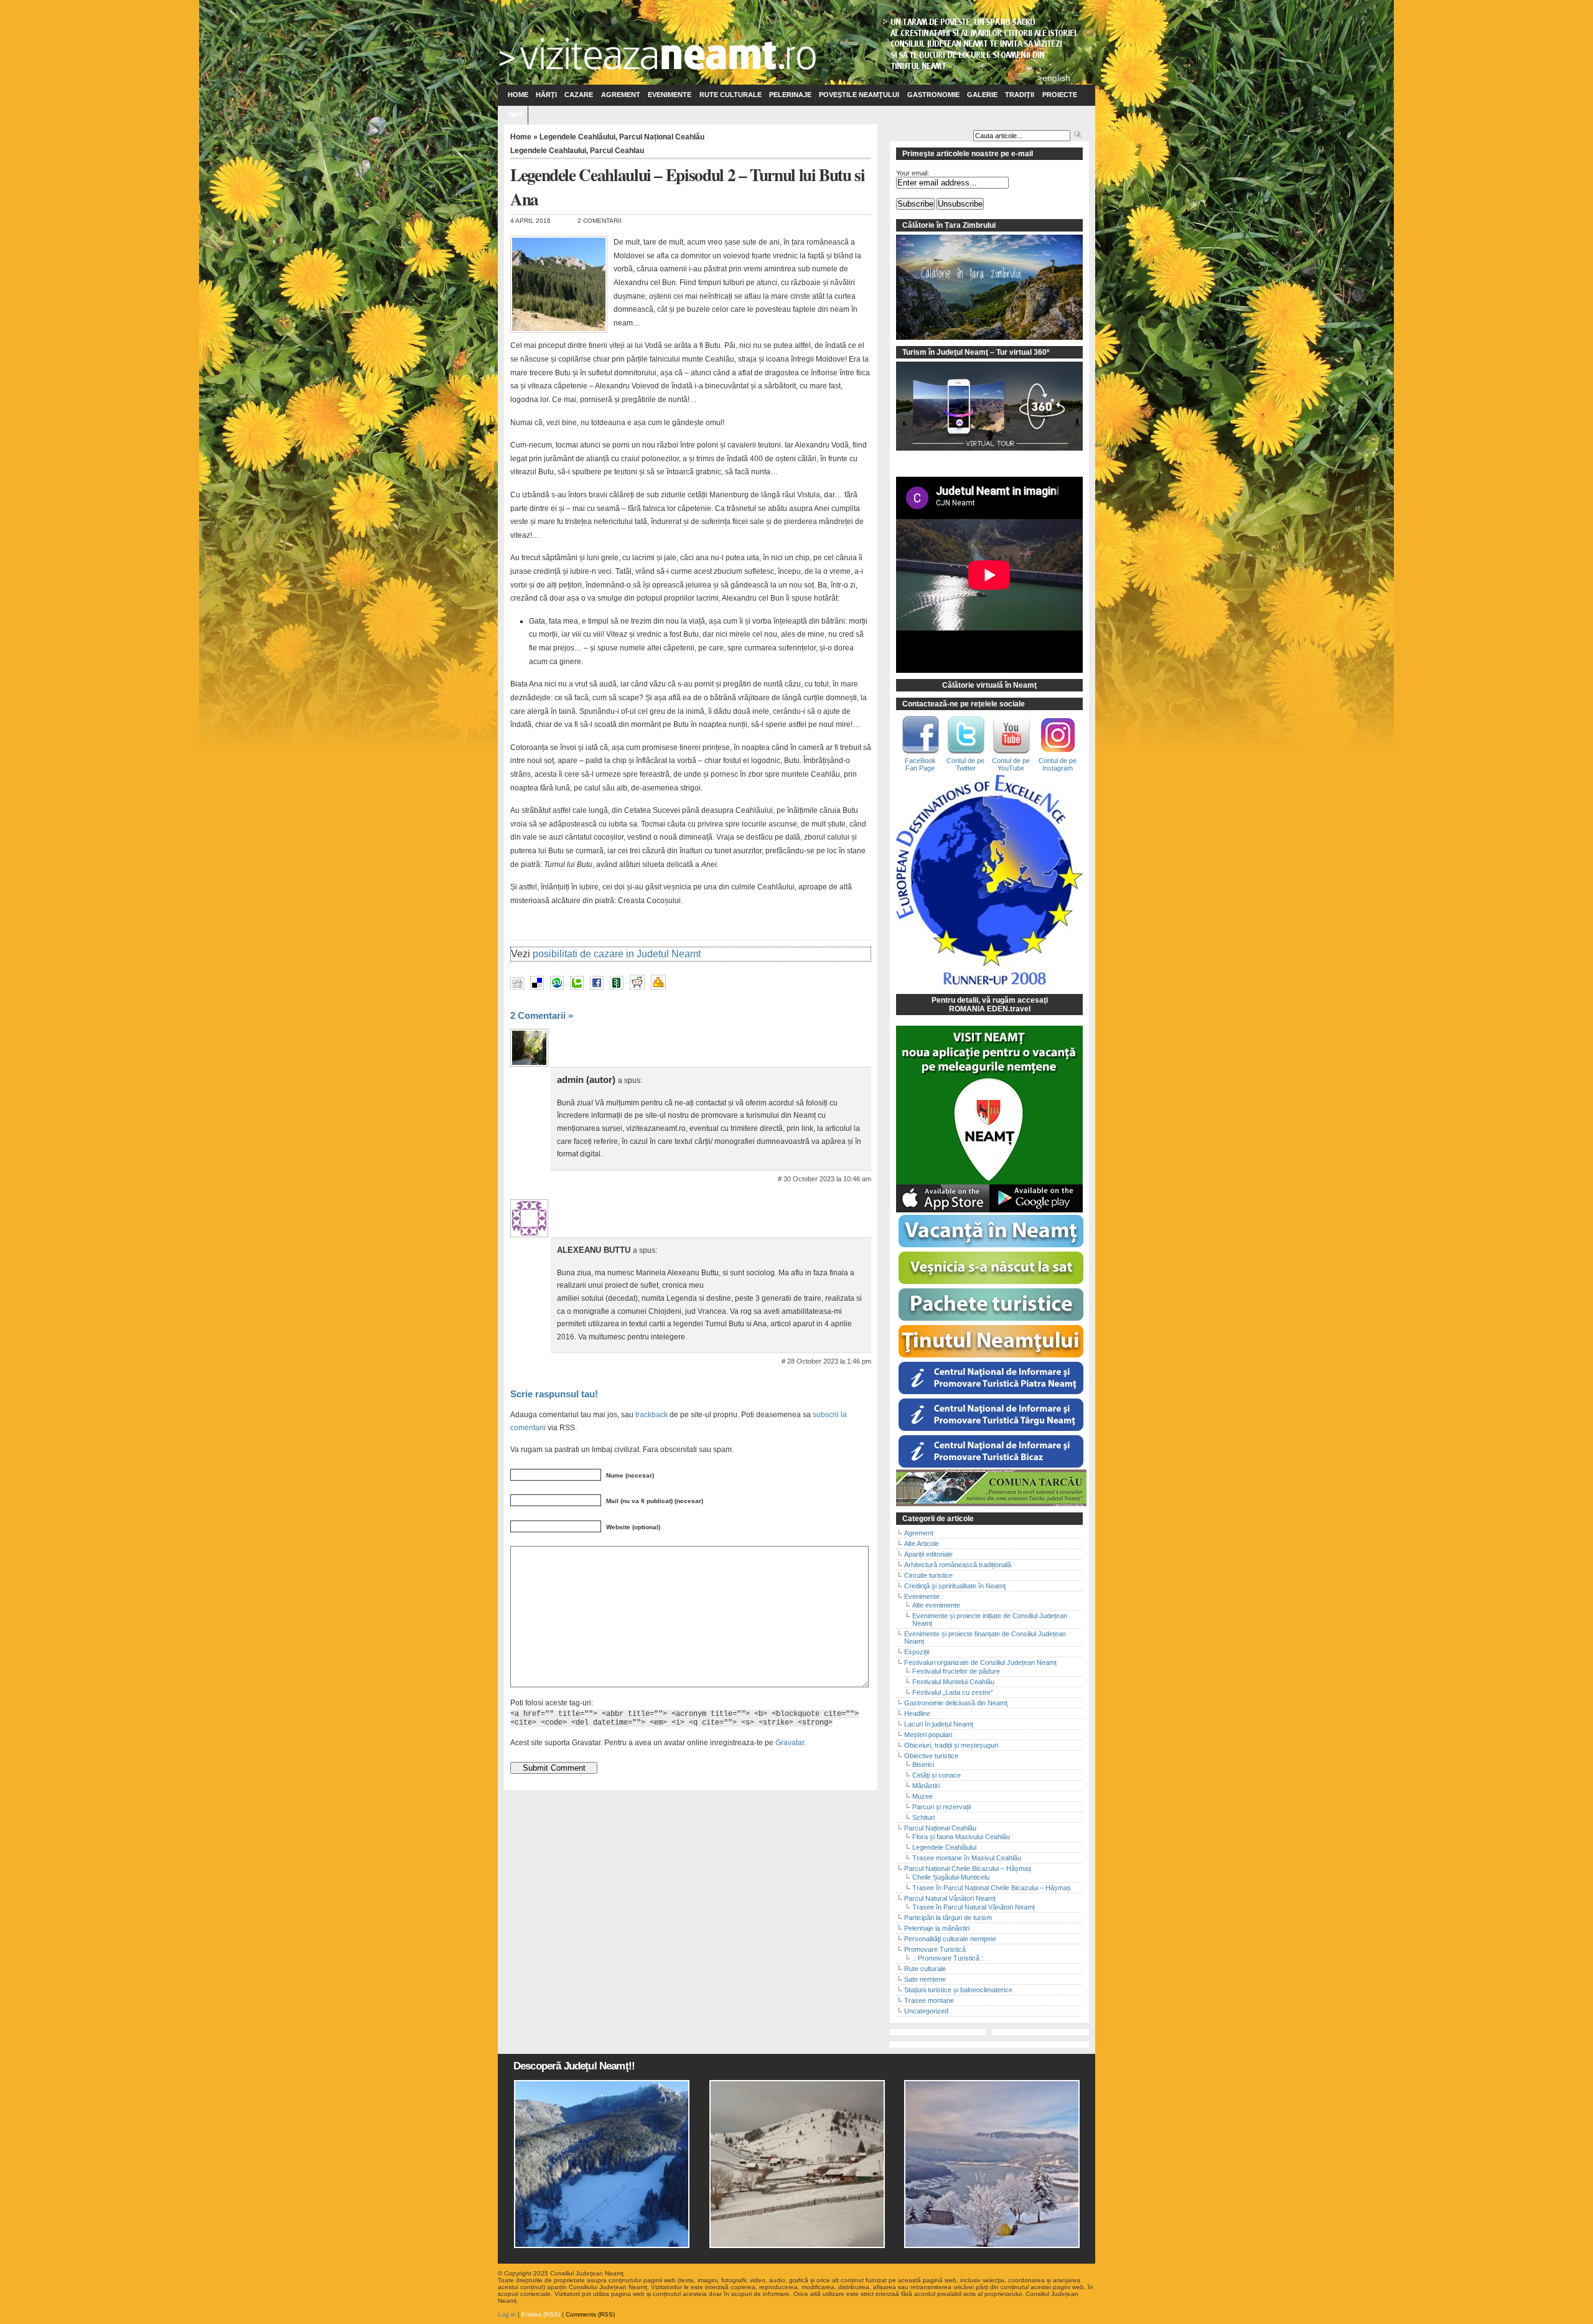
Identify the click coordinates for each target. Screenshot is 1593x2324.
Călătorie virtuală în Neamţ (989, 685)
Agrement (621, 95)
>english (1054, 78)
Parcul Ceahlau (617, 151)
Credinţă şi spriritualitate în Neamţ (955, 1586)
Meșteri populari (928, 1735)
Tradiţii (1020, 95)
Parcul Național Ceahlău (662, 137)
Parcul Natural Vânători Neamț (950, 1898)
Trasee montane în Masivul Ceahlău (967, 1858)
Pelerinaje (790, 95)
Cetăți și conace (937, 1775)
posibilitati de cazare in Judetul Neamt (617, 954)
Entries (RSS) (541, 2314)
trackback (652, 1414)
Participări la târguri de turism (948, 1918)
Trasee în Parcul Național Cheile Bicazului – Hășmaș (992, 1888)
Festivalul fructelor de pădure (956, 1671)
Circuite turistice (928, 1575)
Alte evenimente (936, 1605)
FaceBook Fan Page (920, 764)
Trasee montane (929, 2000)
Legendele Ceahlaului (548, 151)
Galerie (982, 95)
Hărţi (546, 95)
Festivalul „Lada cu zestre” (953, 1692)
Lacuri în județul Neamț (939, 1724)
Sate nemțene (925, 1979)
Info (516, 115)
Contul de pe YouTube (1011, 764)
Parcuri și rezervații (941, 1807)
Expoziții (917, 1652)
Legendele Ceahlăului (577, 137)
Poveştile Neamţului (859, 95)
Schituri (923, 1817)
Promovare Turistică (935, 1949)
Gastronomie (933, 95)
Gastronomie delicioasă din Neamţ (956, 1703)
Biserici (923, 1764)
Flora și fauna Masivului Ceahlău (961, 1837)
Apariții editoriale (928, 1554)
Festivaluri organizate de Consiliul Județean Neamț (980, 1662)
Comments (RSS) (590, 2314)
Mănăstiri (926, 1786)
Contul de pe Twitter (965, 764)
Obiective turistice (931, 1756)
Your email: (913, 173)
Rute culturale (731, 95)
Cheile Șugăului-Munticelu (951, 1877)
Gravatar (790, 1742)
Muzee (923, 1796)
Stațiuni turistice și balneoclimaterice (958, 1990)
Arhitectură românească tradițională (958, 1565)
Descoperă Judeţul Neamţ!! (574, 2066)
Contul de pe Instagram (1058, 764)
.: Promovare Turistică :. (949, 1958)
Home (518, 95)
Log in (507, 2314)
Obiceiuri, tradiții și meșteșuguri (951, 1745)
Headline (917, 1713)
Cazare (579, 95)
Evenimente (670, 95)
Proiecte (1060, 95)
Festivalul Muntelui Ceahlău (953, 1682)
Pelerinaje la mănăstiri (937, 1928)
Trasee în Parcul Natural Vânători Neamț (974, 1907)
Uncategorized (926, 2011)
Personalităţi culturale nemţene (950, 1939)
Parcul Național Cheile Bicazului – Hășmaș (968, 1868)
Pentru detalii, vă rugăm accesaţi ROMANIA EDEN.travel (990, 1005)
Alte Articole (922, 1544)
